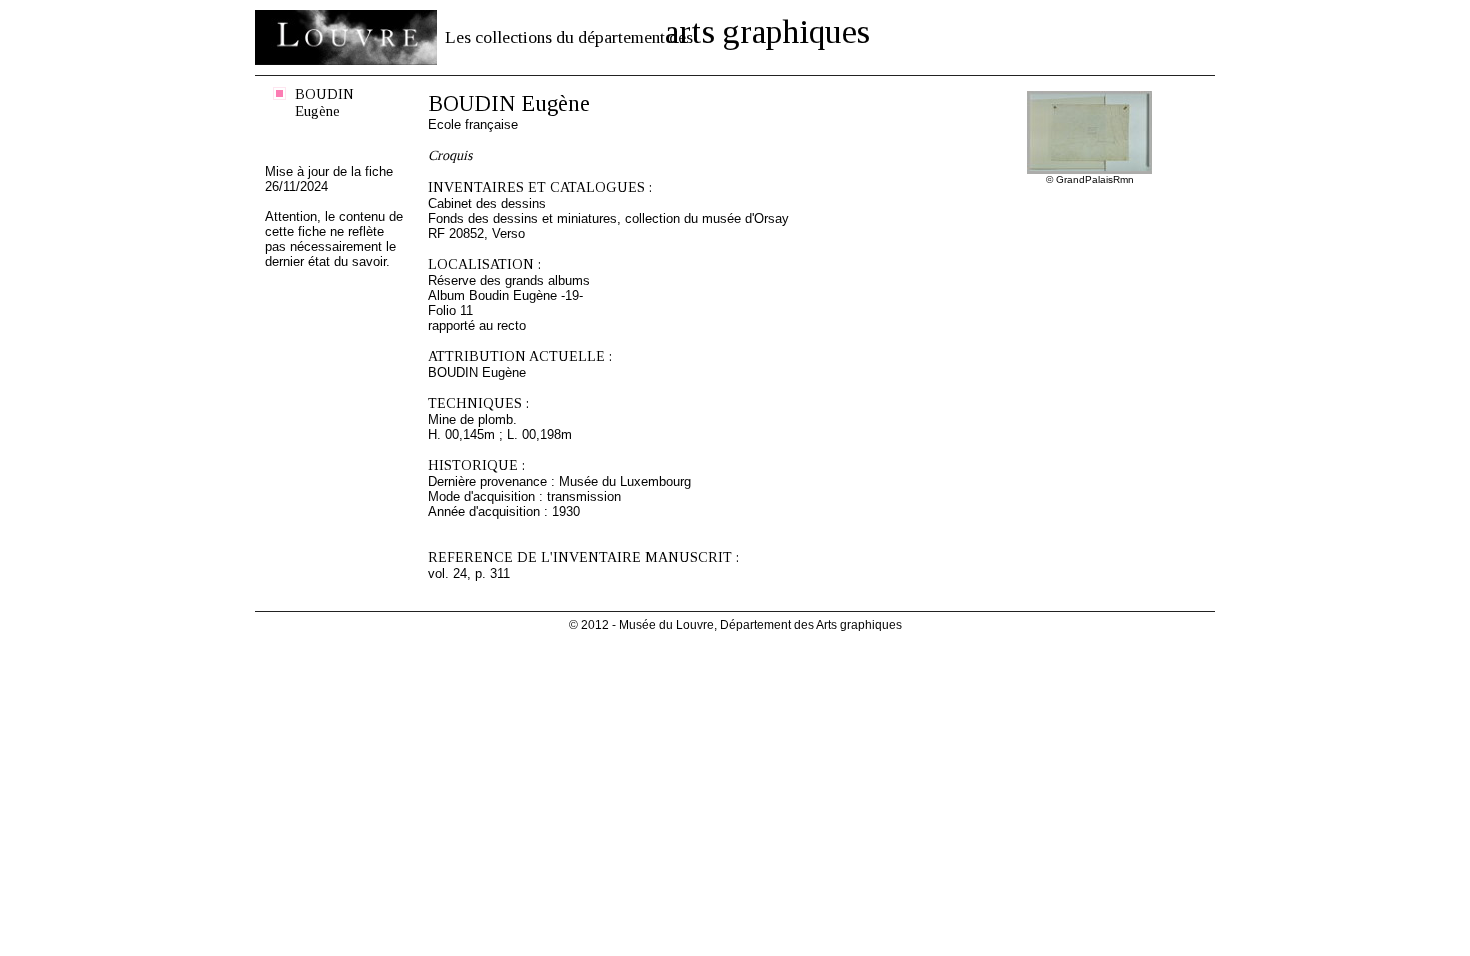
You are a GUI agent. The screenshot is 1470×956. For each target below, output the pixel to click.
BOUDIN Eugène (324, 102)
